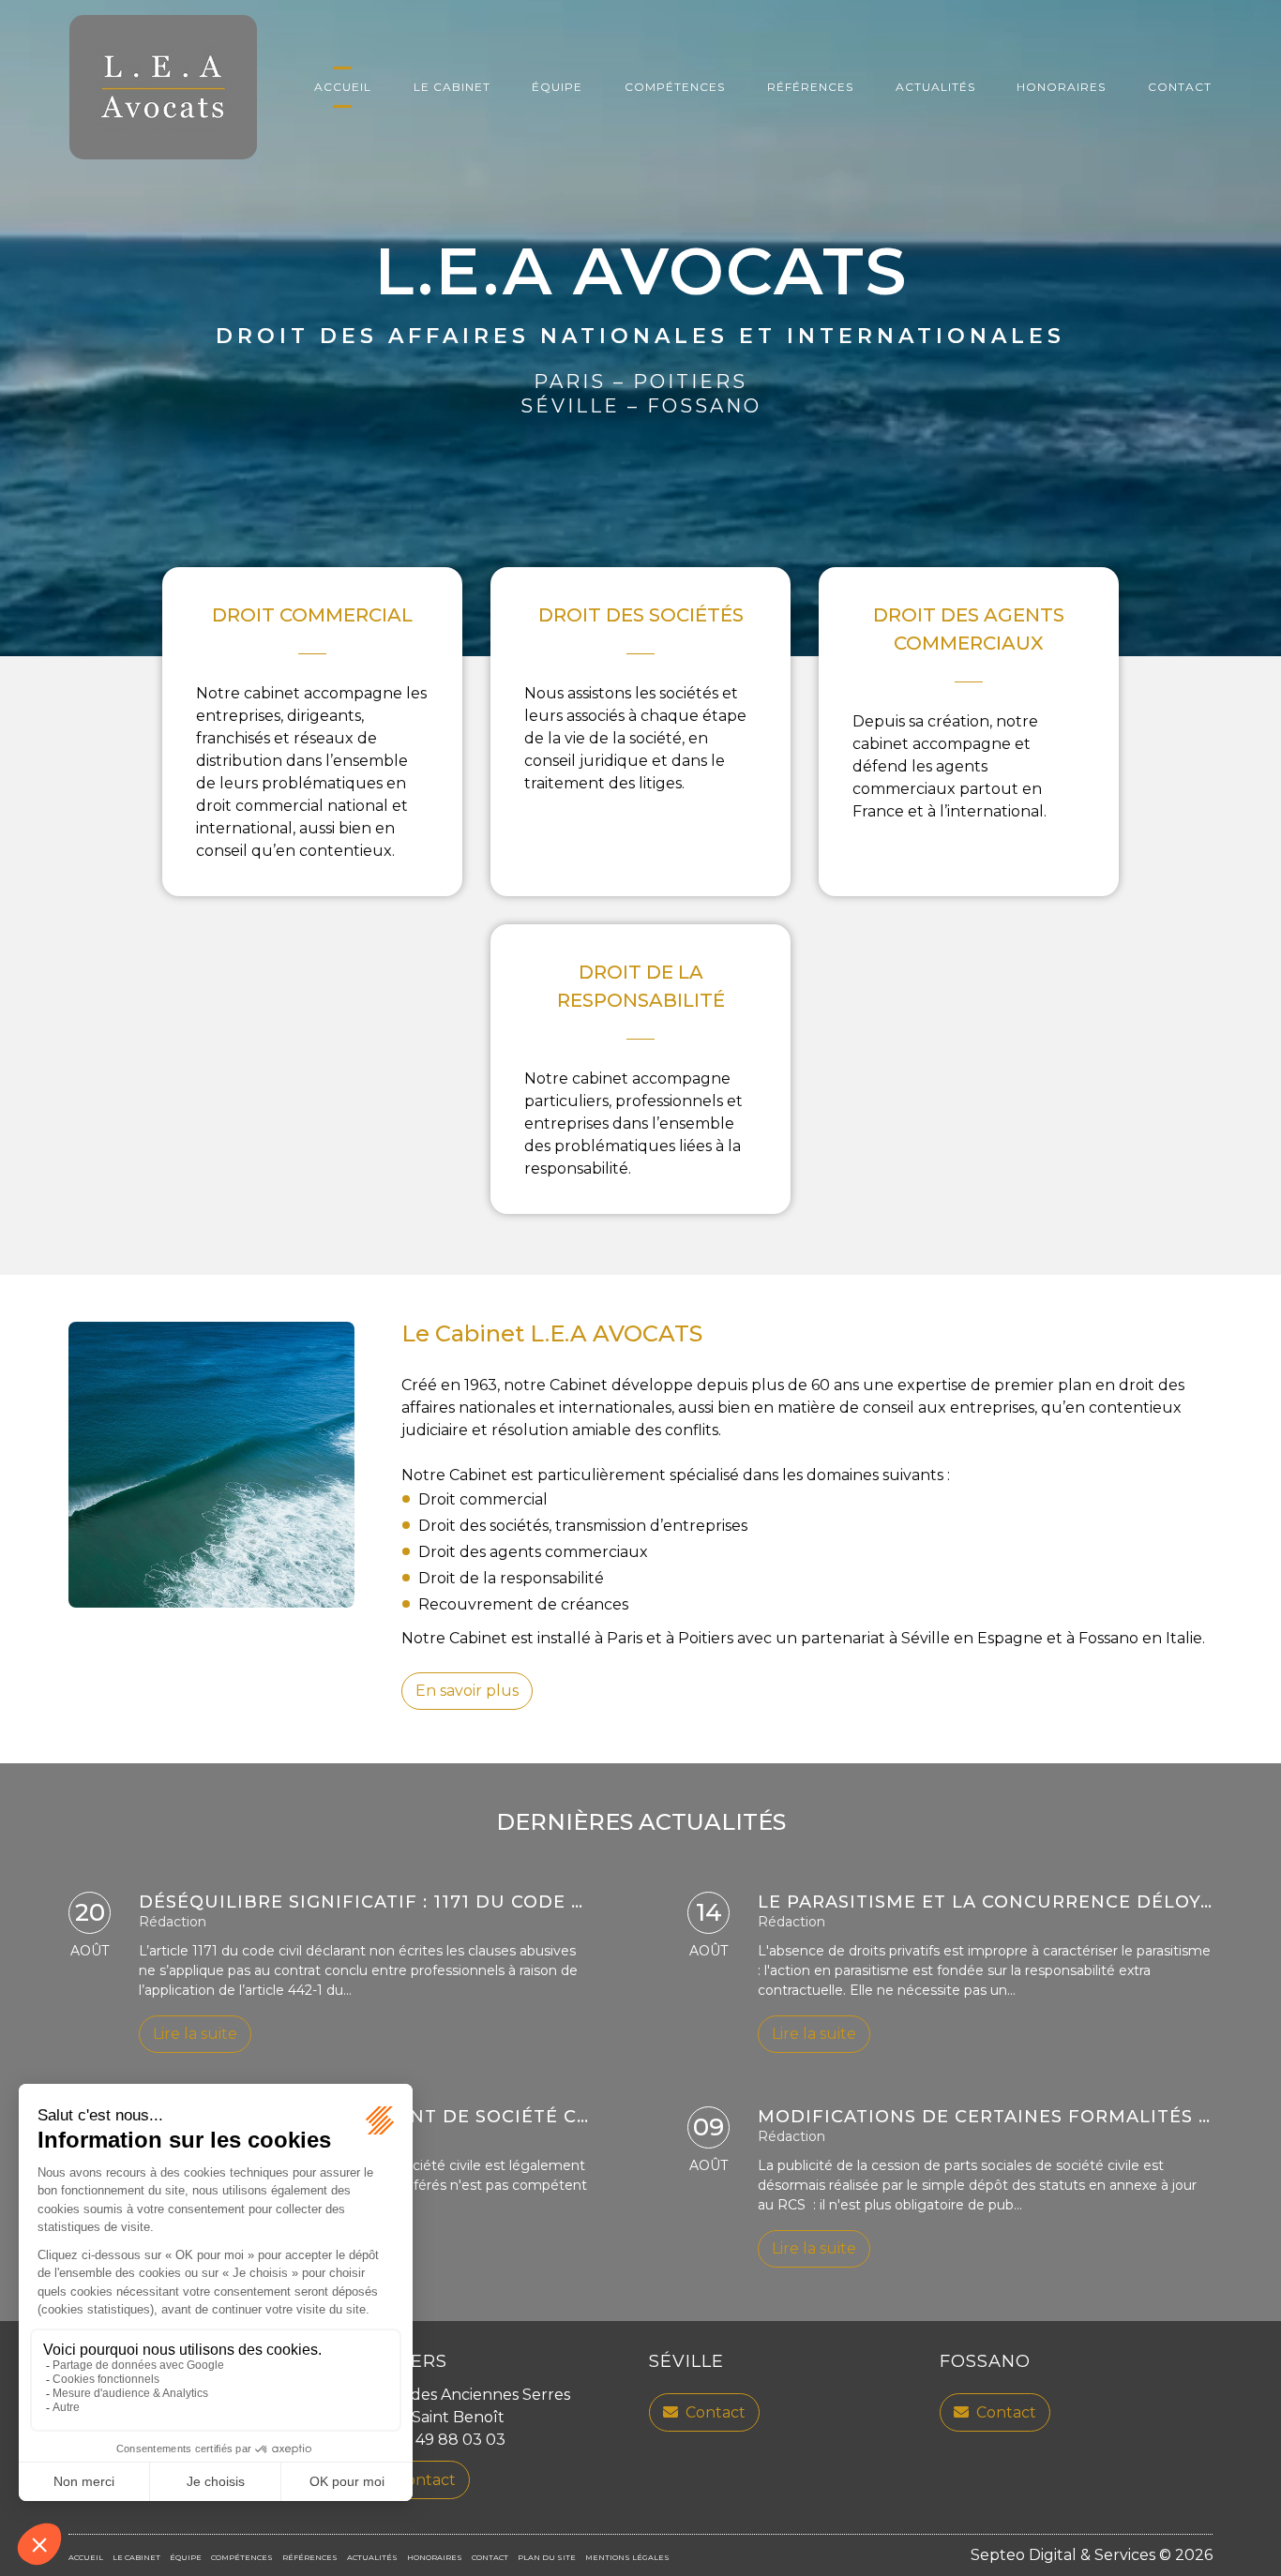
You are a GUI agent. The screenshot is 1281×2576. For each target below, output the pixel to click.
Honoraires (1061, 87)
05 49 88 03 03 (449, 2440)
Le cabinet (452, 87)
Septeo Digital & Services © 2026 (1092, 2555)
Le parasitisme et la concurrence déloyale (997, 1902)
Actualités (935, 87)
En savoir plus (467, 1691)
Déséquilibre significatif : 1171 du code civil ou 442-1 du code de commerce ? (559, 1902)
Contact (1180, 87)
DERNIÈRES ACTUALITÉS (641, 1822)
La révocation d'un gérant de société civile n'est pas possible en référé (541, 2117)
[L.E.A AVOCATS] (163, 87)
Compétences (675, 87)
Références (810, 87)
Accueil (343, 87)
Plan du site (547, 2557)
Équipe (557, 87)
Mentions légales (627, 2557)
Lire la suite (195, 2034)
